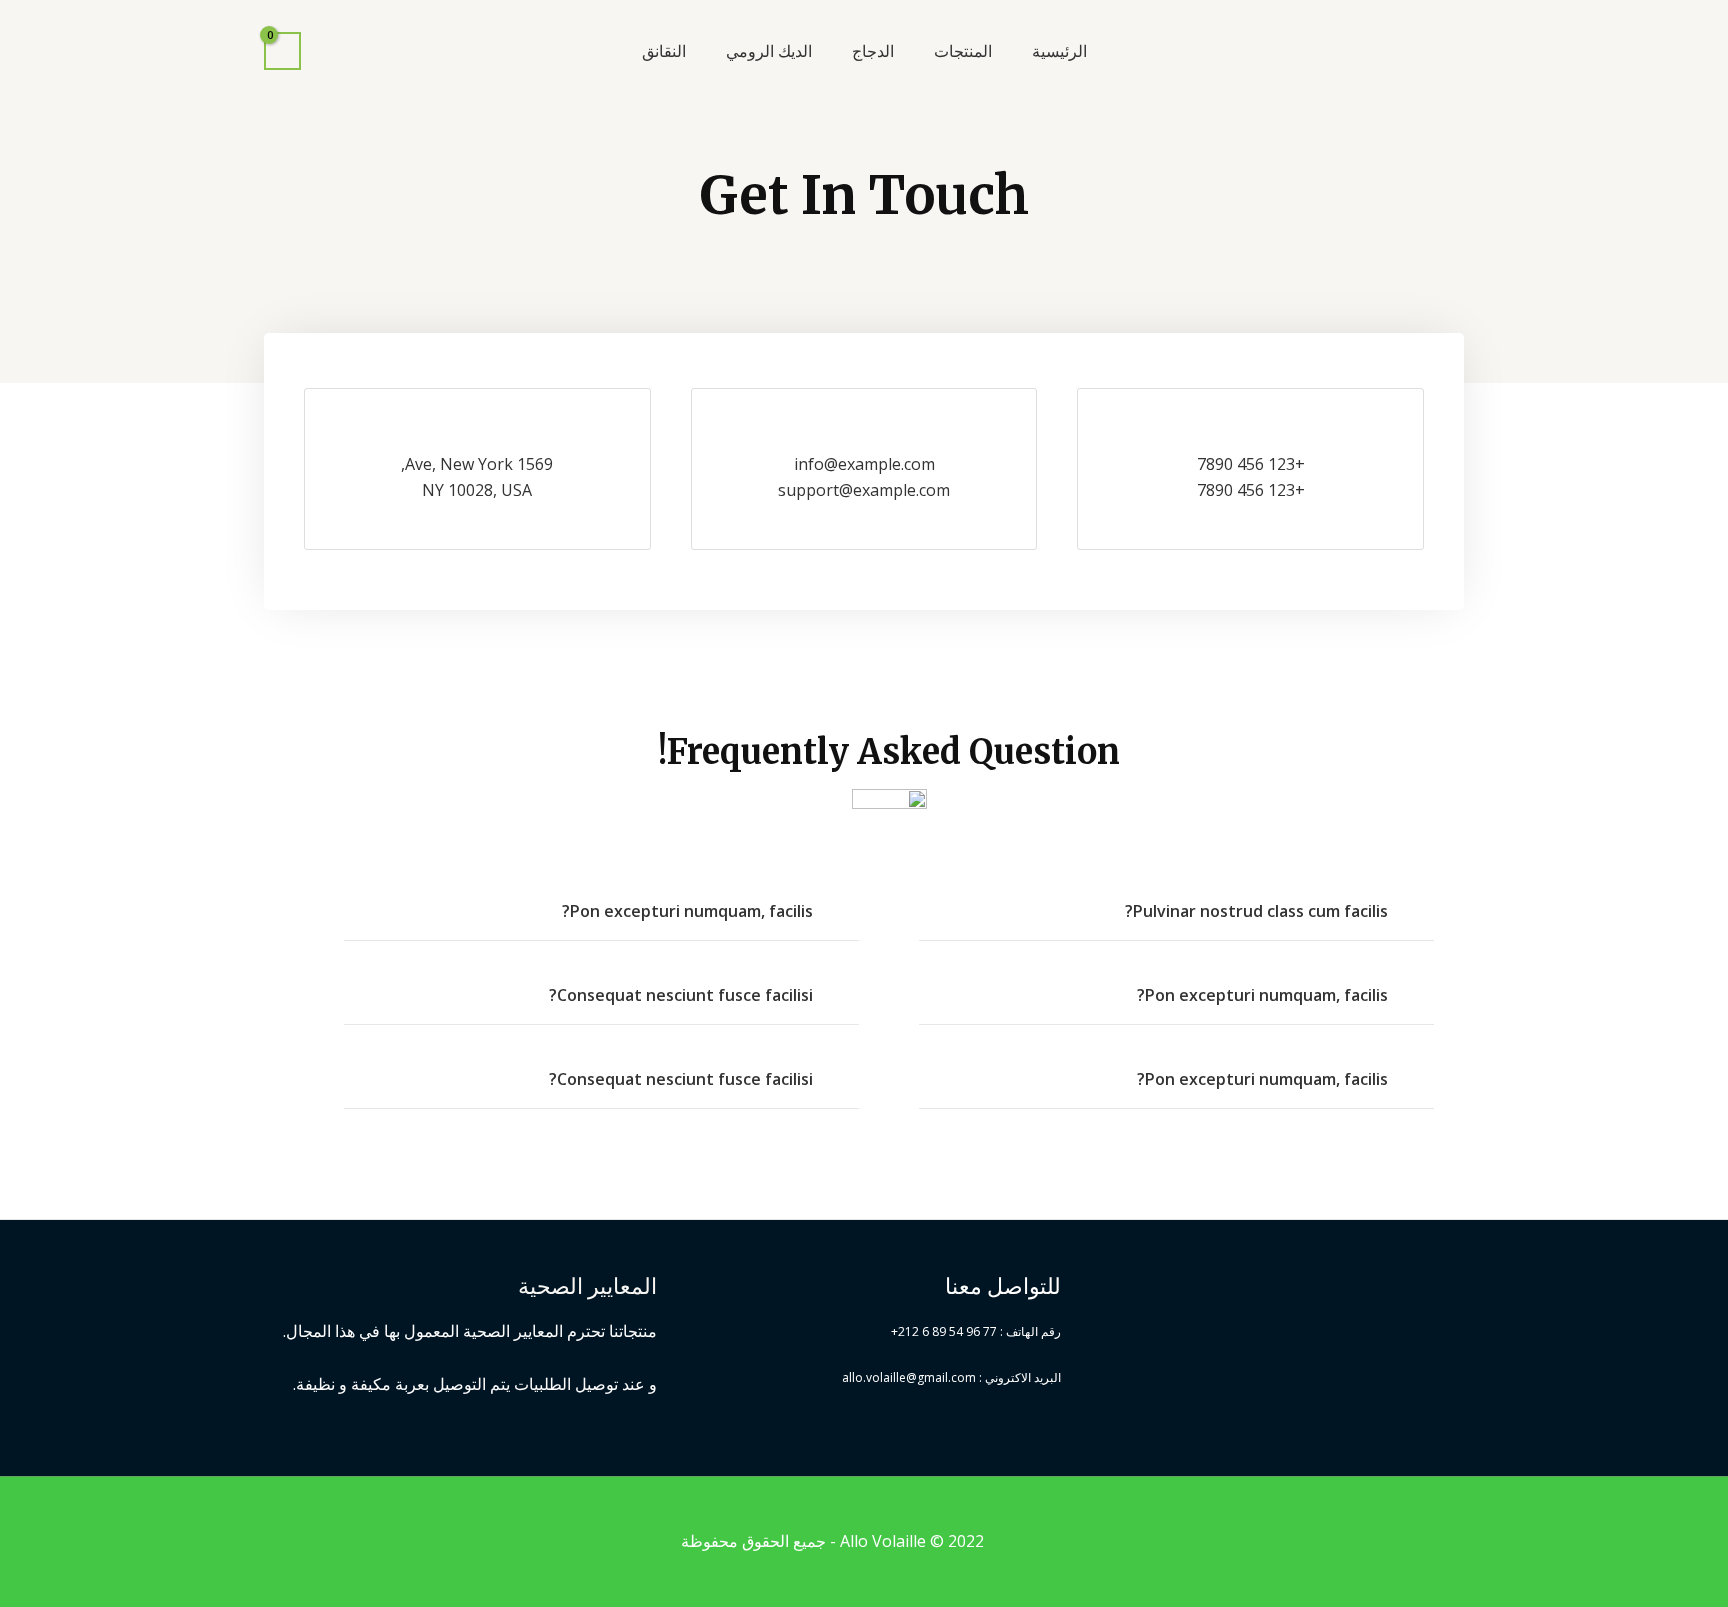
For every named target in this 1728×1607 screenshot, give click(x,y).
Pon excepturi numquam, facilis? (1262, 995)
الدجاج (873, 51)
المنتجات (963, 51)
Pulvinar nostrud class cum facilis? (1256, 911)
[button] (1176, 911)
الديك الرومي (769, 51)
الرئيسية (1059, 51)
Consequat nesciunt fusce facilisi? (681, 995)
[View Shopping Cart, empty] (282, 51)
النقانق (664, 51)
